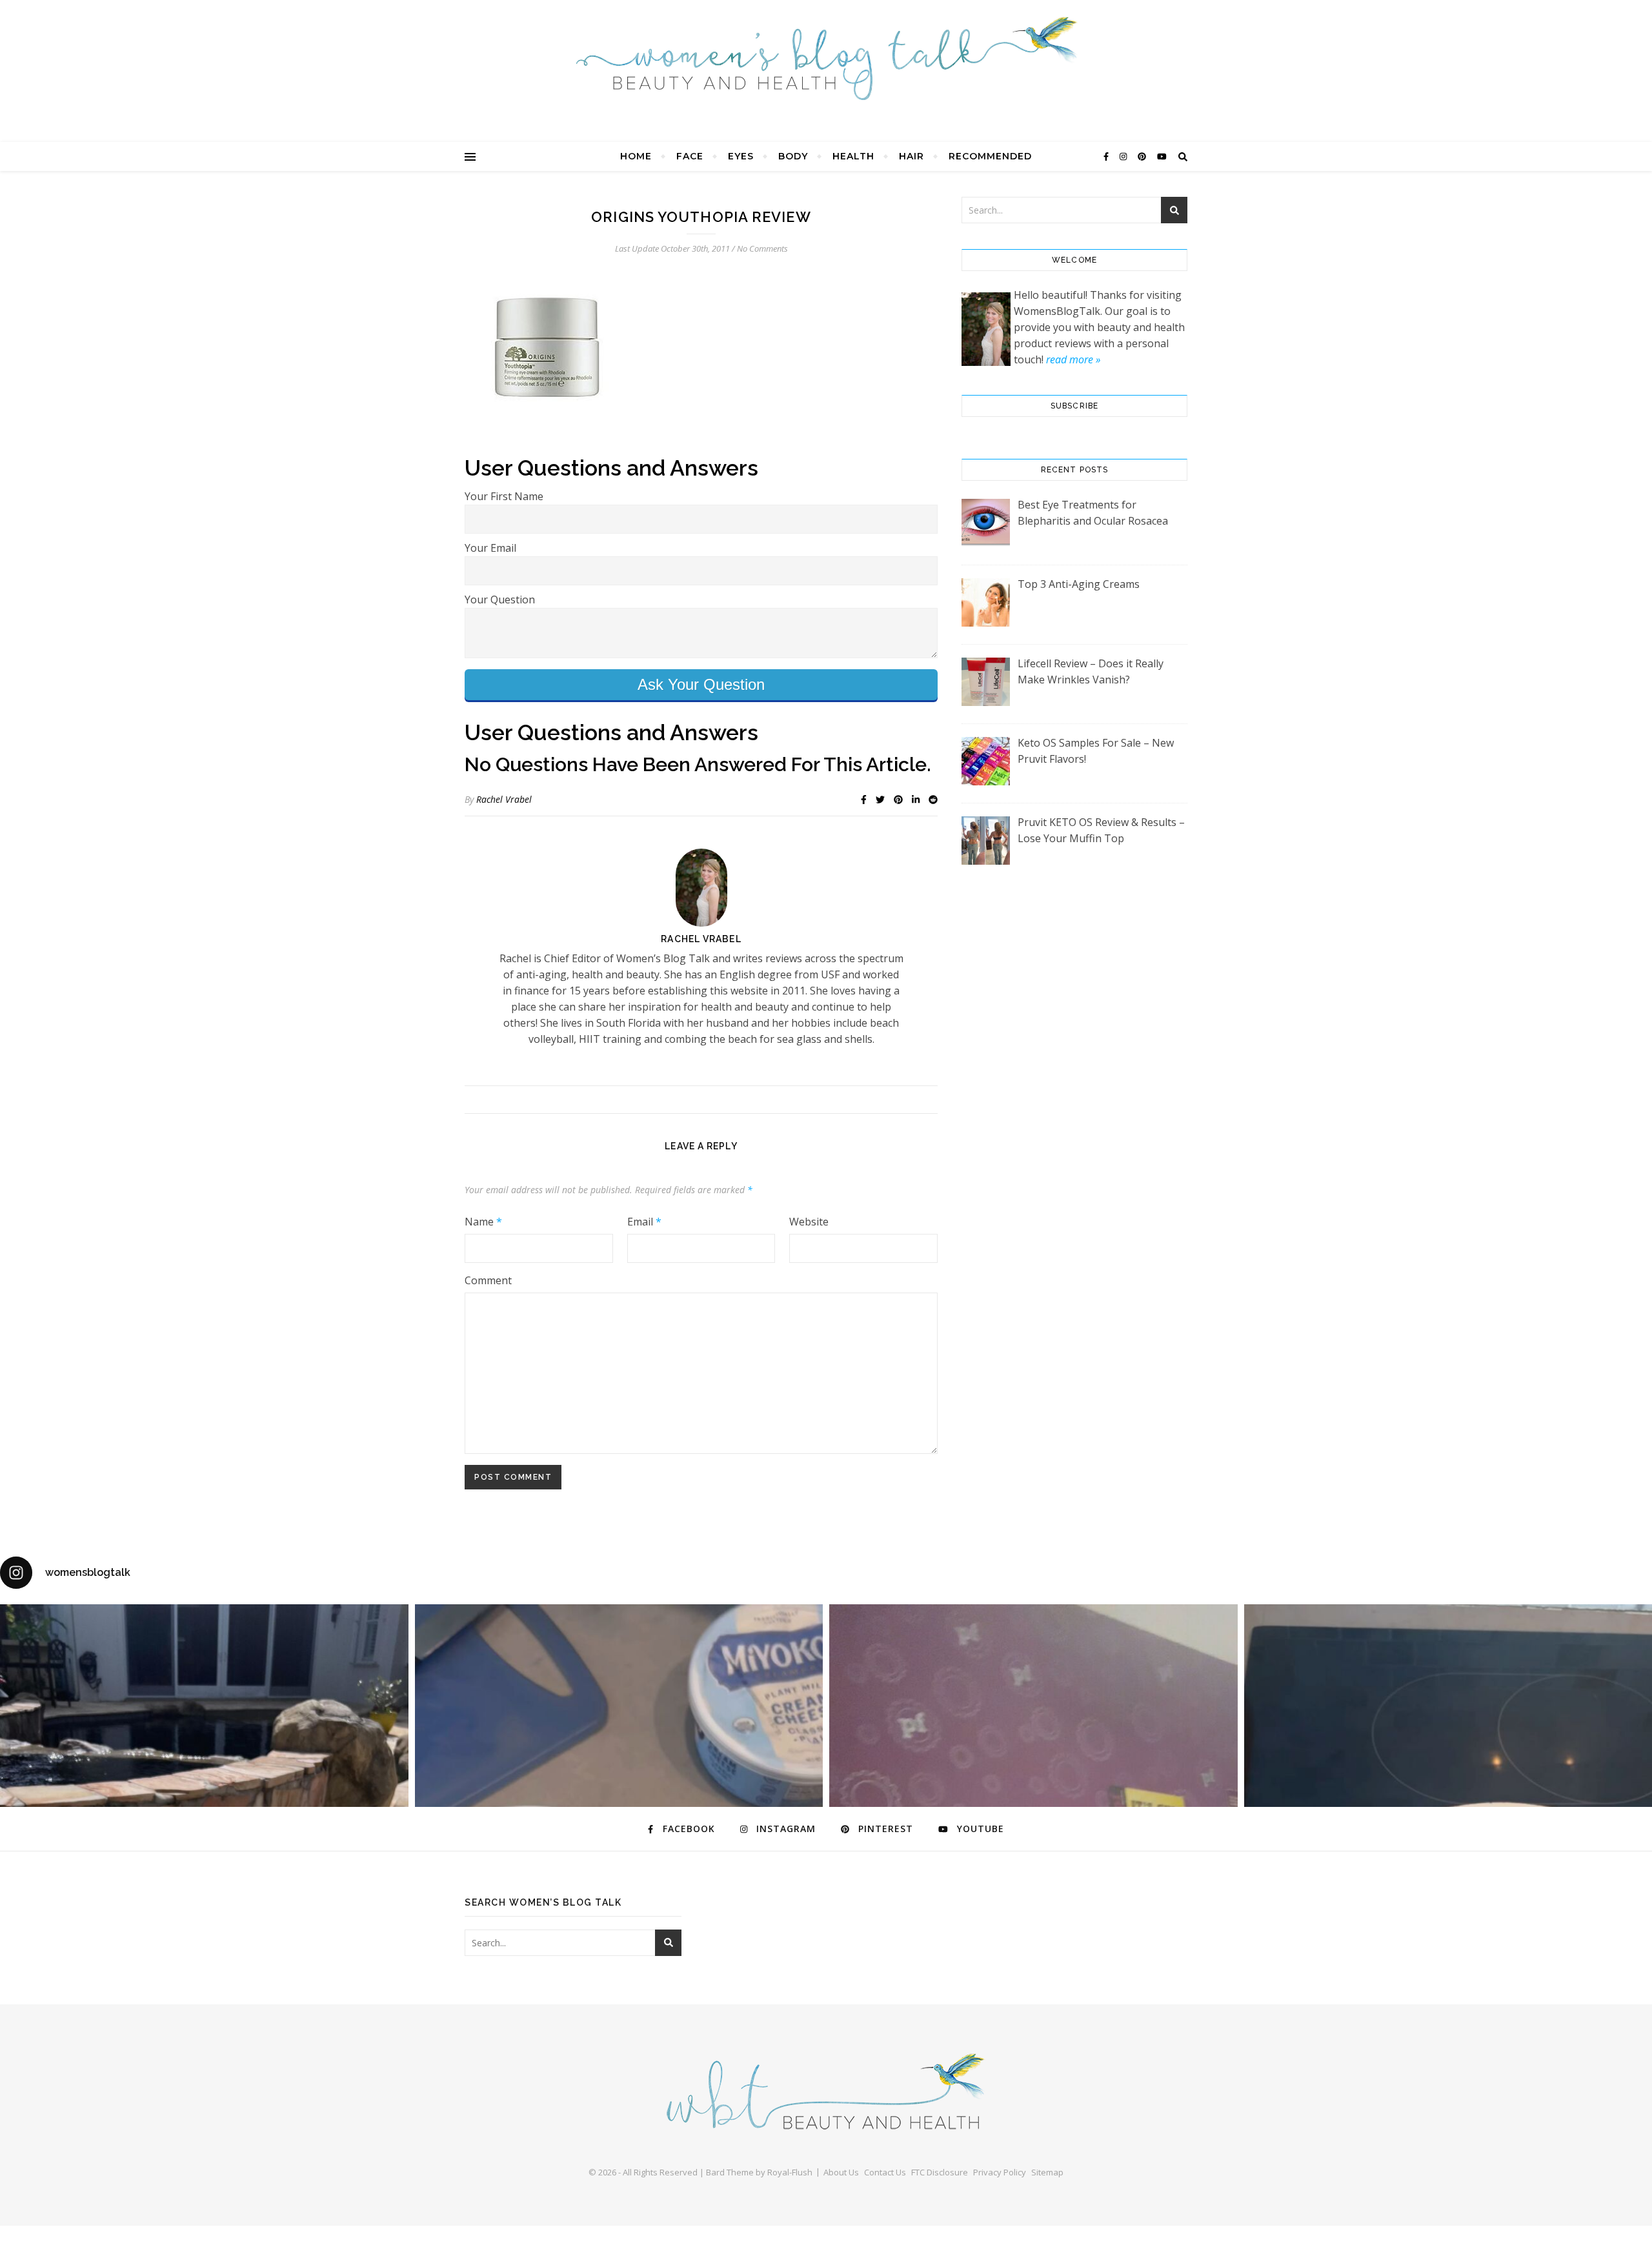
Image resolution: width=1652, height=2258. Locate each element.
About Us (841, 2172)
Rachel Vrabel (504, 799)
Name (483, 1222)
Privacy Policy (1000, 2172)
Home (636, 156)
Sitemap (1047, 2172)
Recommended (990, 156)
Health (853, 156)
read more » (1073, 359)
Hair (912, 156)
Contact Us (885, 2172)
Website (809, 1222)
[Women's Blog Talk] (826, 58)
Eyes (741, 156)
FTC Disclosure (940, 2172)
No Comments (762, 248)
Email (644, 1222)
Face (690, 156)
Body (793, 156)
